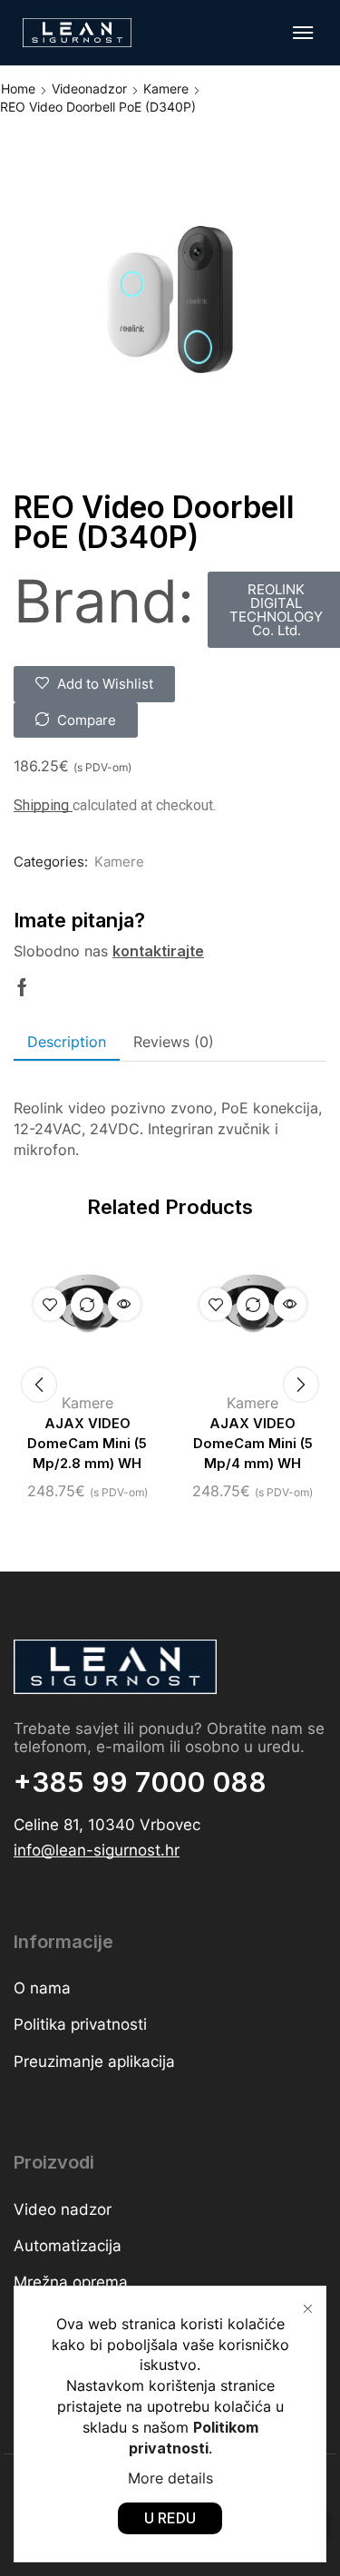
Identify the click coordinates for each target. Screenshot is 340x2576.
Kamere (166, 88)
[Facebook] (22, 987)
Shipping (43, 805)
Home (18, 88)
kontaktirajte (158, 951)
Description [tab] (67, 1042)
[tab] (67, 1042)
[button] (303, 33)
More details (170, 2478)
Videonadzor (89, 88)
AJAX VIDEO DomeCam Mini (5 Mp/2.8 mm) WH (87, 1444)
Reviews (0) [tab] (174, 1042)
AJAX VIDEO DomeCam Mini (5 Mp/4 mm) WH (253, 1444)
